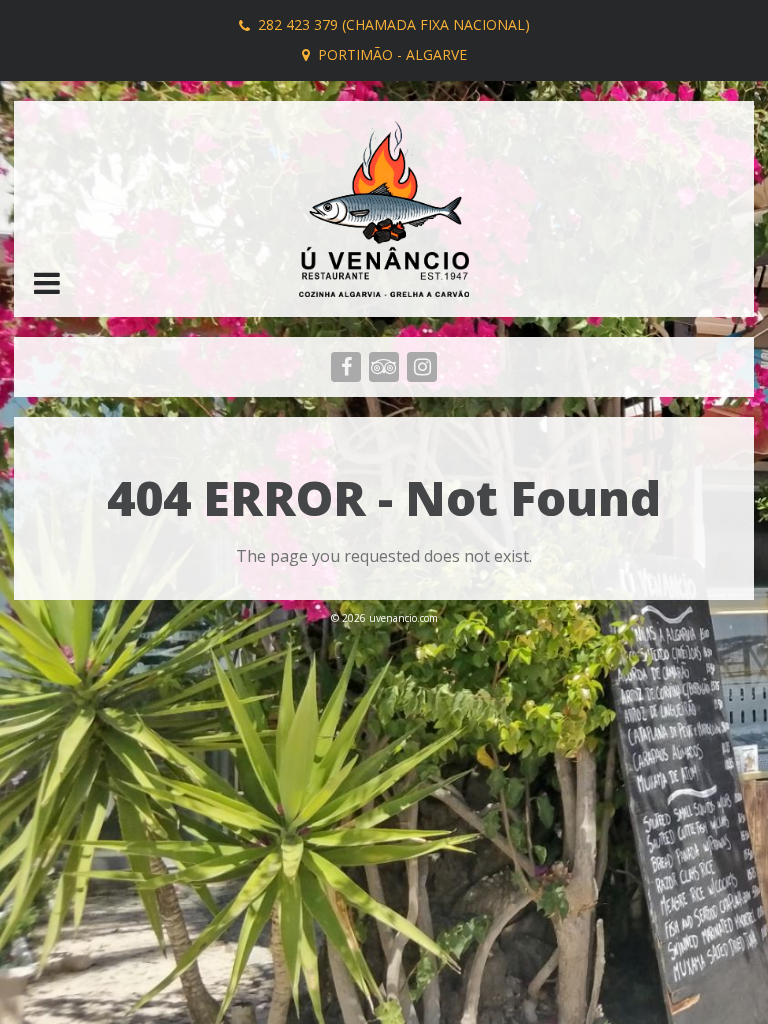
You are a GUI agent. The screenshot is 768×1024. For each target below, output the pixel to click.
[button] (47, 285)
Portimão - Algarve (392, 54)
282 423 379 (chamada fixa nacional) (394, 24)
